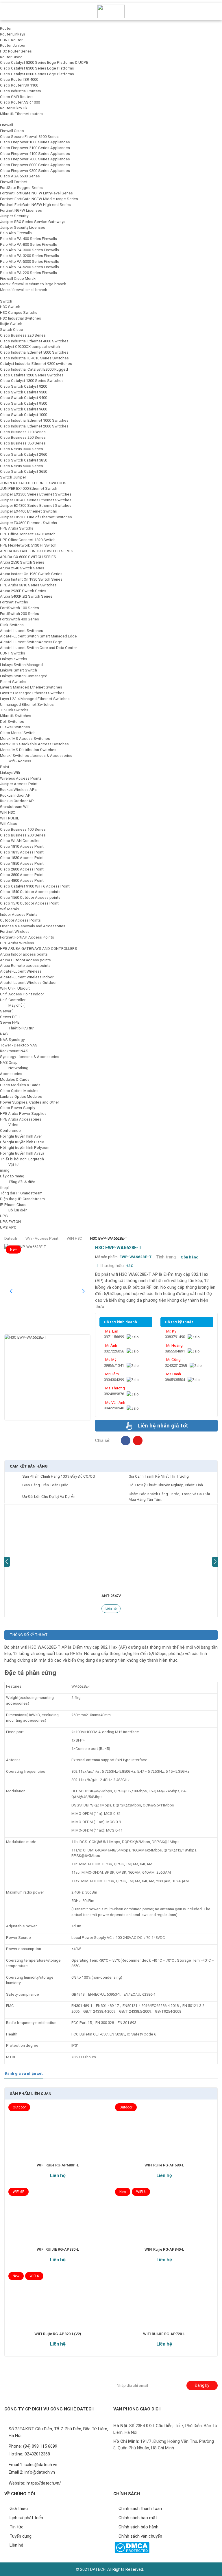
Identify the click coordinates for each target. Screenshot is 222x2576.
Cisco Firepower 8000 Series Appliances (35, 165)
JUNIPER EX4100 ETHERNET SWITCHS (33, 483)
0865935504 (175, 1380)
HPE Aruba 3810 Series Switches (28, 585)
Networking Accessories (14, 1071)
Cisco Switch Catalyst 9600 (24, 409)
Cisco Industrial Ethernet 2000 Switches (34, 426)
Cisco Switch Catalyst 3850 (24, 460)
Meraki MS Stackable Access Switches (34, 744)
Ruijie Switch (11, 324)
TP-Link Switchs (14, 710)
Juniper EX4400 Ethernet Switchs (28, 511)
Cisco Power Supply (17, 1108)
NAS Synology (12, 1040)
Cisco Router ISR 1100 (19, 85)
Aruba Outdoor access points (25, 960)
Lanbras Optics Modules (21, 1096)
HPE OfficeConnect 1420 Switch (28, 534)
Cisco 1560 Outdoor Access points (30, 897)
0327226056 (114, 1351)
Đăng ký (202, 2385)
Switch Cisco (12, 330)
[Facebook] (126, 1441)
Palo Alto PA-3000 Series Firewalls (29, 250)
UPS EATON (10, 1222)
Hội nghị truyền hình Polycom (25, 1148)
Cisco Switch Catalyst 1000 (24, 415)
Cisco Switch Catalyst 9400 (24, 398)
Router (6, 28)
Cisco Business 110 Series (23, 432)
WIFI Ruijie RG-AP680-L (164, 2165)
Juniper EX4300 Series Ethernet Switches (36, 505)
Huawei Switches (15, 727)
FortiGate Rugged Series (21, 188)
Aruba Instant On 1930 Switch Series (31, 579)
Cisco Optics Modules (19, 1091)
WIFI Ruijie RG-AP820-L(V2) (58, 2334)
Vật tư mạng (9, 1167)
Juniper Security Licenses (23, 227)
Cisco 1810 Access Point (22, 846)
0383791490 (175, 1337)
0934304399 (114, 1380)
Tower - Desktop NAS (19, 1045)
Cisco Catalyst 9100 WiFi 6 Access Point (35, 886)
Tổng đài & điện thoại (18, 1185)
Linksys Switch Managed (21, 665)
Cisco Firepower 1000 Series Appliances (35, 142)
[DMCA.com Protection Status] (132, 2548)
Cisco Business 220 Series (23, 335)
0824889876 (114, 1394)
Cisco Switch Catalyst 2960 (24, 454)
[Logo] (111, 11)
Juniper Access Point (19, 784)
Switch (6, 301)
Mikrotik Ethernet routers (21, 114)
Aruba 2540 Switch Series (22, 568)
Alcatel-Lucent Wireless (21, 971)
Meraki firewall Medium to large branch (33, 284)
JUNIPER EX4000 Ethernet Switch (29, 488)
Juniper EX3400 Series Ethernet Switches (36, 500)
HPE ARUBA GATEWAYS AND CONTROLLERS (39, 949)
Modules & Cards (15, 1079)
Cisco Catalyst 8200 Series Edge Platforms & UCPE (44, 62)
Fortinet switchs (14, 602)
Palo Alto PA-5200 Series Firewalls (29, 267)
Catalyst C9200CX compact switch (30, 347)
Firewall (7, 125)
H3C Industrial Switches (21, 318)
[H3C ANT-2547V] (111, 1547)
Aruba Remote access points (25, 966)
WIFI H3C (8, 812)
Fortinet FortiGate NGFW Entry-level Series (36, 193)
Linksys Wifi (10, 773)
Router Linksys (13, 34)
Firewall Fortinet (14, 182)
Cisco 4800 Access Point (22, 880)
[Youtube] (47, 2383)
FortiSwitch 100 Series (20, 608)
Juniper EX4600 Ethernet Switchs (28, 523)
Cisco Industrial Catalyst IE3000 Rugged (34, 369)
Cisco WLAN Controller (20, 841)
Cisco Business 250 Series (23, 437)
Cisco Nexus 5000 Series (22, 466)
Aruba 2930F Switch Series (23, 591)
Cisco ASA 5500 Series (20, 176)
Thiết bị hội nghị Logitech (22, 1159)
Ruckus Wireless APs (18, 790)
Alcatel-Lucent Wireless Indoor (27, 977)
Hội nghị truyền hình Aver (21, 1136)
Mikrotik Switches (16, 716)
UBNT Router (11, 40)
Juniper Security (14, 216)
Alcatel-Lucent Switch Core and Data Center (38, 648)
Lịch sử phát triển (26, 2518)
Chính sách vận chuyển (140, 2536)
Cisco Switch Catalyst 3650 (24, 471)
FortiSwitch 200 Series (20, 614)
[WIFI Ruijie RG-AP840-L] (164, 2220)
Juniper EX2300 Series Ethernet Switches (36, 494)
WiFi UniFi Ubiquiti (15, 988)
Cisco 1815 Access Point (22, 852)
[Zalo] (133, 1337)
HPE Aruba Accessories (21, 1119)
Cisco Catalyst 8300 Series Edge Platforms (37, 68)
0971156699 (114, 1337)
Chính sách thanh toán (140, 2509)
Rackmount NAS (14, 1051)
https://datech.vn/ (44, 2483)
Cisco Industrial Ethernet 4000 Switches (34, 341)
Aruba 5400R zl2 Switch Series (26, 596)
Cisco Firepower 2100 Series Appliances (35, 148)
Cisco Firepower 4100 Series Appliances (35, 154)
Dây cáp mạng (12, 1176)
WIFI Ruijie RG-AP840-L (164, 2249)
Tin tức (16, 2527)
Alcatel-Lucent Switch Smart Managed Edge (38, 636)
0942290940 (114, 1408)
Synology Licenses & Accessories (30, 1057)
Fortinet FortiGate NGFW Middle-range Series (39, 199)
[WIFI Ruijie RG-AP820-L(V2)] (58, 2304)
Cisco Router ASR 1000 (20, 102)
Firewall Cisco (12, 131)
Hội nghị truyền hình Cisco (22, 1142)
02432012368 (176, 1365)
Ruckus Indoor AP (15, 795)
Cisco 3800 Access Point (22, 875)
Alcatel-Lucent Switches (22, 631)
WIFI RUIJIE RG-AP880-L (58, 2249)
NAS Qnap (9, 1062)
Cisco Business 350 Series (23, 443)
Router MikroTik (14, 108)
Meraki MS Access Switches (25, 739)
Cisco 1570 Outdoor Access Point (29, 903)
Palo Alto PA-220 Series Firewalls (28, 273)
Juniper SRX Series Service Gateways (33, 222)
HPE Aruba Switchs (17, 528)
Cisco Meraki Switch (18, 733)
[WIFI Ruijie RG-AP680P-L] (58, 2136)
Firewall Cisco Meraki (18, 278)
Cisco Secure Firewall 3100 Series (29, 137)
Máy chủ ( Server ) (12, 1008)
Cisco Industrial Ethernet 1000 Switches (34, 420)
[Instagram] (138, 1441)
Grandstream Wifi (15, 807)
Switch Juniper (13, 477)
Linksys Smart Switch (18, 670)
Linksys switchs (14, 659)
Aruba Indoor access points (24, 954)
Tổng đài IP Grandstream (21, 1193)
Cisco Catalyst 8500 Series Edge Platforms (37, 74)
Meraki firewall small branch (24, 290)
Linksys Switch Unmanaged (24, 676)
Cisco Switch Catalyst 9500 (24, 403)
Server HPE (10, 1022)
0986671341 (114, 1365)
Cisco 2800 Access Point (22, 869)
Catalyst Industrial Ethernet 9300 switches (36, 364)
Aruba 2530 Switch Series (22, 562)
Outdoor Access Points (20, 920)
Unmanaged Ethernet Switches (27, 704)
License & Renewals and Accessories (33, 926)
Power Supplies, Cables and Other (29, 1102)
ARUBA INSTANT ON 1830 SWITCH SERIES (37, 551)
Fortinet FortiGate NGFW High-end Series (35, 205)
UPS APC (8, 1227)
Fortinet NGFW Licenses (21, 210)
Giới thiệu (19, 2509)
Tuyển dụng (21, 2536)
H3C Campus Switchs (19, 313)
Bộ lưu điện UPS (14, 1213)
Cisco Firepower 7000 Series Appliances (35, 159)
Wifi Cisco (9, 824)
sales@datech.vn (41, 2465)
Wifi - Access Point (16, 764)
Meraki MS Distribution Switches (28, 750)
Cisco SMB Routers (17, 97)
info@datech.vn (40, 2472)
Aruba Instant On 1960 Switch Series (31, 574)
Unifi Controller (13, 1000)
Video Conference (10, 1128)
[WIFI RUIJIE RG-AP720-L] (164, 2304)
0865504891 (175, 1351)
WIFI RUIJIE (10, 818)
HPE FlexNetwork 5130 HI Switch (28, 545)
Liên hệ (111, 1609)
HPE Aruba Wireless (17, 943)
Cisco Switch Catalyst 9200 (24, 386)
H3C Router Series (16, 51)
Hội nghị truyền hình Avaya (22, 1153)
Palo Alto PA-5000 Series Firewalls (29, 261)
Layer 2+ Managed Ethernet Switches (32, 693)
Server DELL (10, 1017)
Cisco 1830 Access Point (22, 858)
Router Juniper (13, 45)
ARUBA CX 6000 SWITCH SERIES (28, 557)
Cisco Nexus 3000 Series (22, 449)
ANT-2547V (111, 1596)
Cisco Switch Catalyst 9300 (24, 392)
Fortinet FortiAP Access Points (27, 937)
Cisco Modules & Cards (20, 1085)
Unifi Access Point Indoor (22, 994)
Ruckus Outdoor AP (17, 801)
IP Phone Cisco (13, 1205)
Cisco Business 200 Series (23, 835)
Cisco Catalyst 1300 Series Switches (32, 381)
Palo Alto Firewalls (16, 233)
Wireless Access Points (21, 778)
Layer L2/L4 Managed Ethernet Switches (35, 699)
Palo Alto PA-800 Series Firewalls (28, 244)
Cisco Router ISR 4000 (19, 79)
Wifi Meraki (9, 909)
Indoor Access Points (19, 914)
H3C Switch (10, 307)
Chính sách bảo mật (138, 2518)
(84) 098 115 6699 (40, 2446)
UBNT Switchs (13, 653)
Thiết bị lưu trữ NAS (17, 1031)
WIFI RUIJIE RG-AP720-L (164, 2334)
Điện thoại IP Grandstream (22, 1199)
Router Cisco (11, 57)
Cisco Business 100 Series (23, 829)
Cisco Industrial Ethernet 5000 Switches (34, 352)
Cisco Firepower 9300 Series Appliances (35, 171)
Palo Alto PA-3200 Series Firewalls (29, 256)
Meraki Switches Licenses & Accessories (36, 756)
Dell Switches (12, 722)
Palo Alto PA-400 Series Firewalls (28, 239)
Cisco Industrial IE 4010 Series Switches (34, 358)
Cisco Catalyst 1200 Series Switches (32, 375)
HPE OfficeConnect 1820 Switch (28, 540)
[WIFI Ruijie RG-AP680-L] (164, 2136)
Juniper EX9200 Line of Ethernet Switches (36, 517)
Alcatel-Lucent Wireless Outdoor (28, 983)
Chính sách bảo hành (138, 2527)
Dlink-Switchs (12, 625)
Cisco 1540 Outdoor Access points (30, 892)
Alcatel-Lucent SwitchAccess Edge (31, 642)
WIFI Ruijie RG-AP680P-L (58, 2165)
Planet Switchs (13, 682)
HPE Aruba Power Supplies (23, 1113)
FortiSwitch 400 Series (20, 619)
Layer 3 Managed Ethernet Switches (31, 687)
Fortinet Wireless (15, 931)
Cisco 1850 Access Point (22, 863)
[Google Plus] (23, 2383)
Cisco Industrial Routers (21, 91)
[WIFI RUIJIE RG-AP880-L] (58, 2220)
